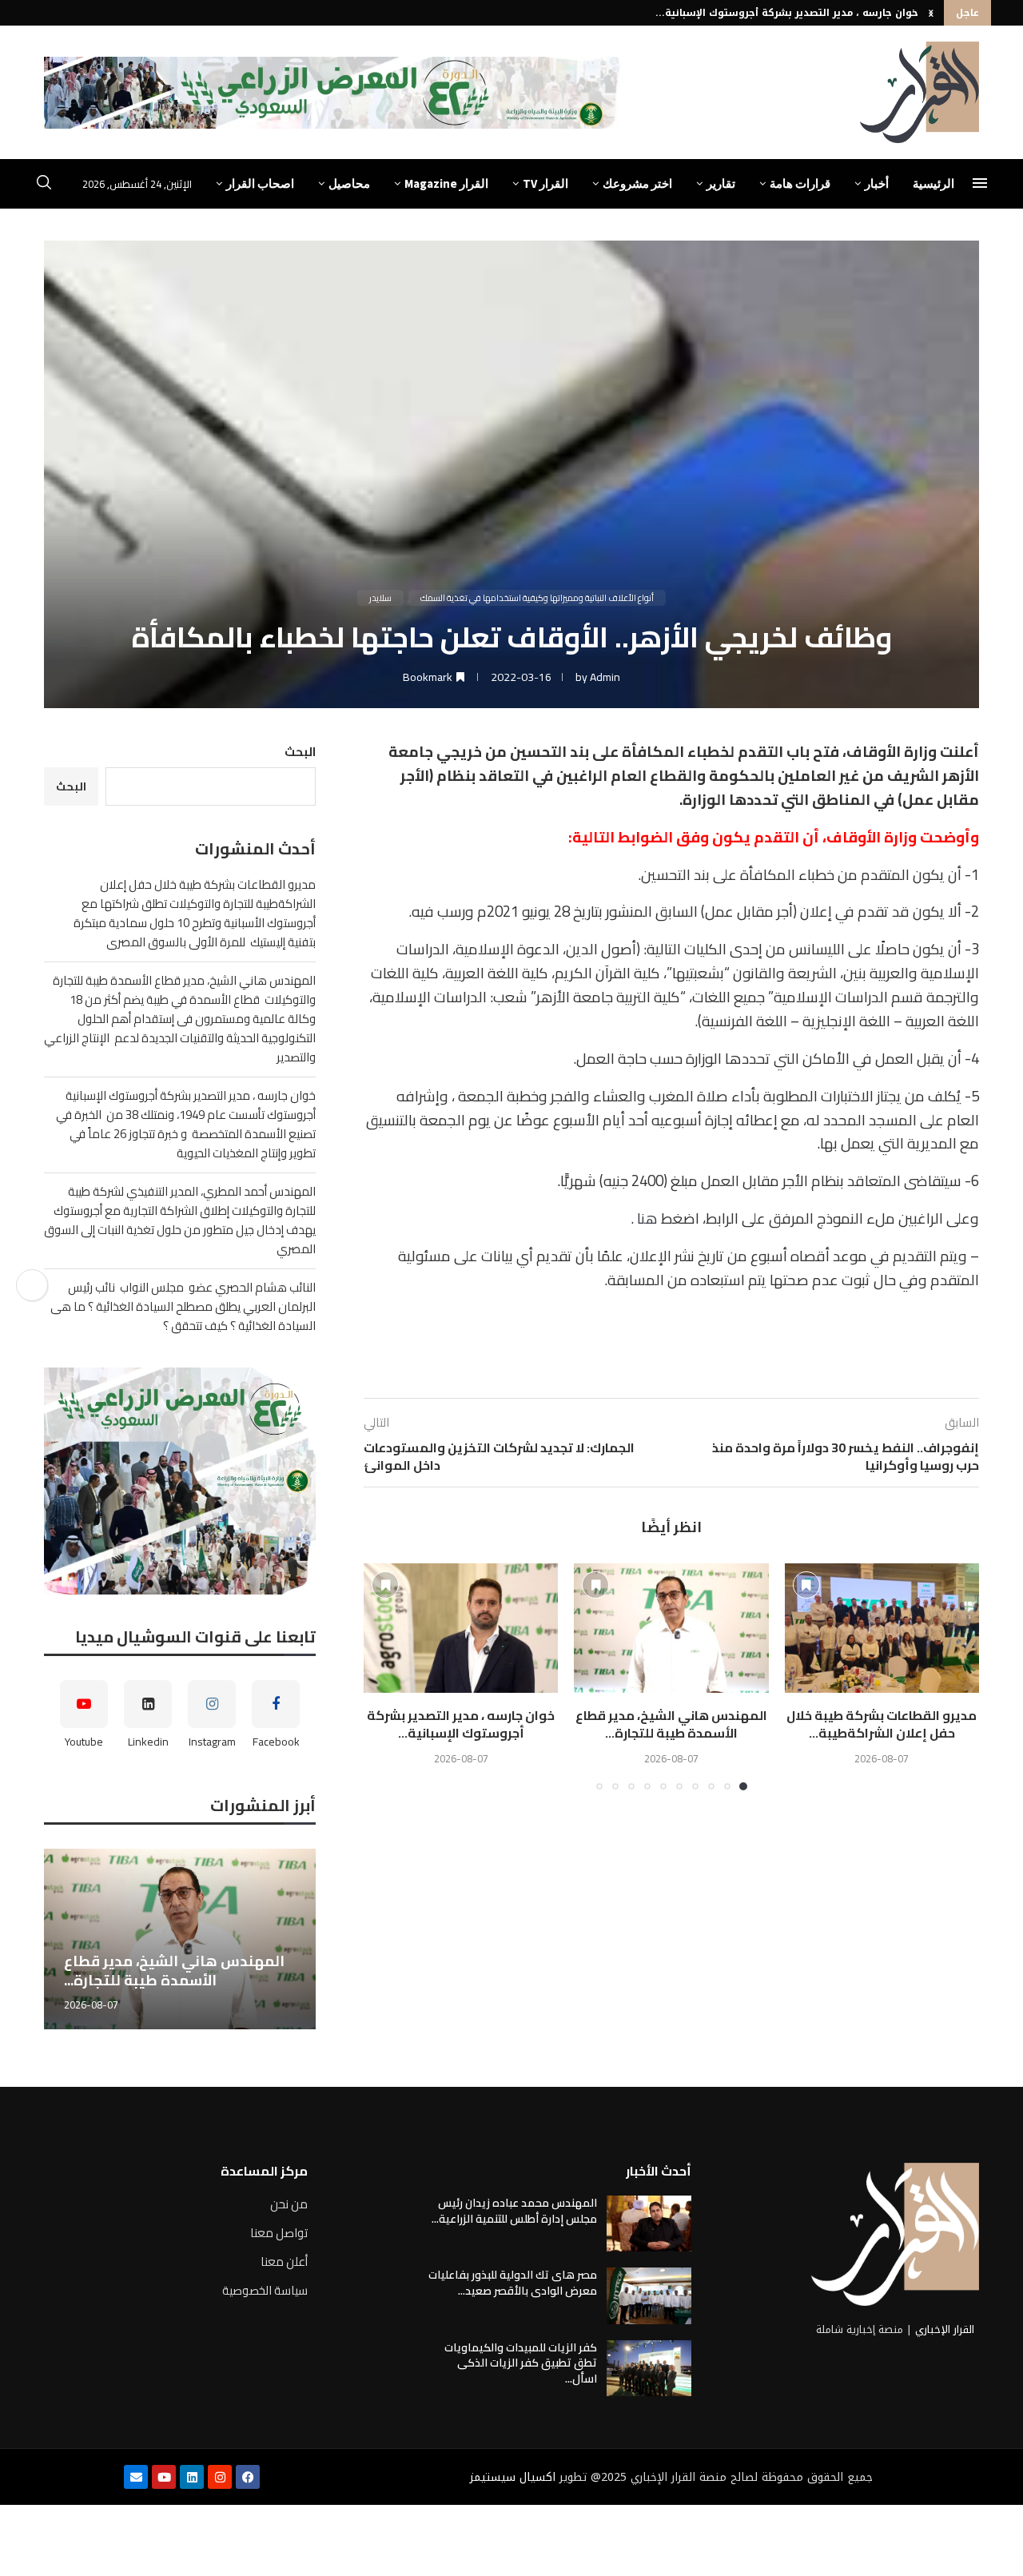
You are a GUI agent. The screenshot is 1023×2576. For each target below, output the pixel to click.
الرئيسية (933, 183)
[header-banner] (335, 93)
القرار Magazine (446, 183)
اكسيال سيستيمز (513, 2477)
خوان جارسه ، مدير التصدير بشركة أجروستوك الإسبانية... (787, 13)
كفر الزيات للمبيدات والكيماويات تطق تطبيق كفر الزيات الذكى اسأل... (521, 2363)
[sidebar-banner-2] (180, 1481)
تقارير (721, 183)
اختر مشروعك (637, 183)
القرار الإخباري (945, 2329)
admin (605, 677)
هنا (647, 1218)
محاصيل (349, 183)
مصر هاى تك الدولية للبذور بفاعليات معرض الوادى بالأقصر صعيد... (513, 2283)
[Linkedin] (192, 2477)
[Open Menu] (980, 183)
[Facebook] (248, 2477)
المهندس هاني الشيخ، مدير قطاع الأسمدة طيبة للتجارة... (671, 1724)
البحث (300, 752)
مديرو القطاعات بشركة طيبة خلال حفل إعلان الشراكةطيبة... (882, 1724)
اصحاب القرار (260, 183)
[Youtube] (164, 2477)
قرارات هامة (800, 183)
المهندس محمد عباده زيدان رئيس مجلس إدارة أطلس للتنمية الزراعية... (514, 2211)
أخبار (877, 183)
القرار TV (545, 183)
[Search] (44, 185)
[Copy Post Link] (32, 1285)
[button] (931, 13)
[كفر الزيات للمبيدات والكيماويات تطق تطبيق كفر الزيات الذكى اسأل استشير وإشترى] (649, 2368)
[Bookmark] (806, 1585)
